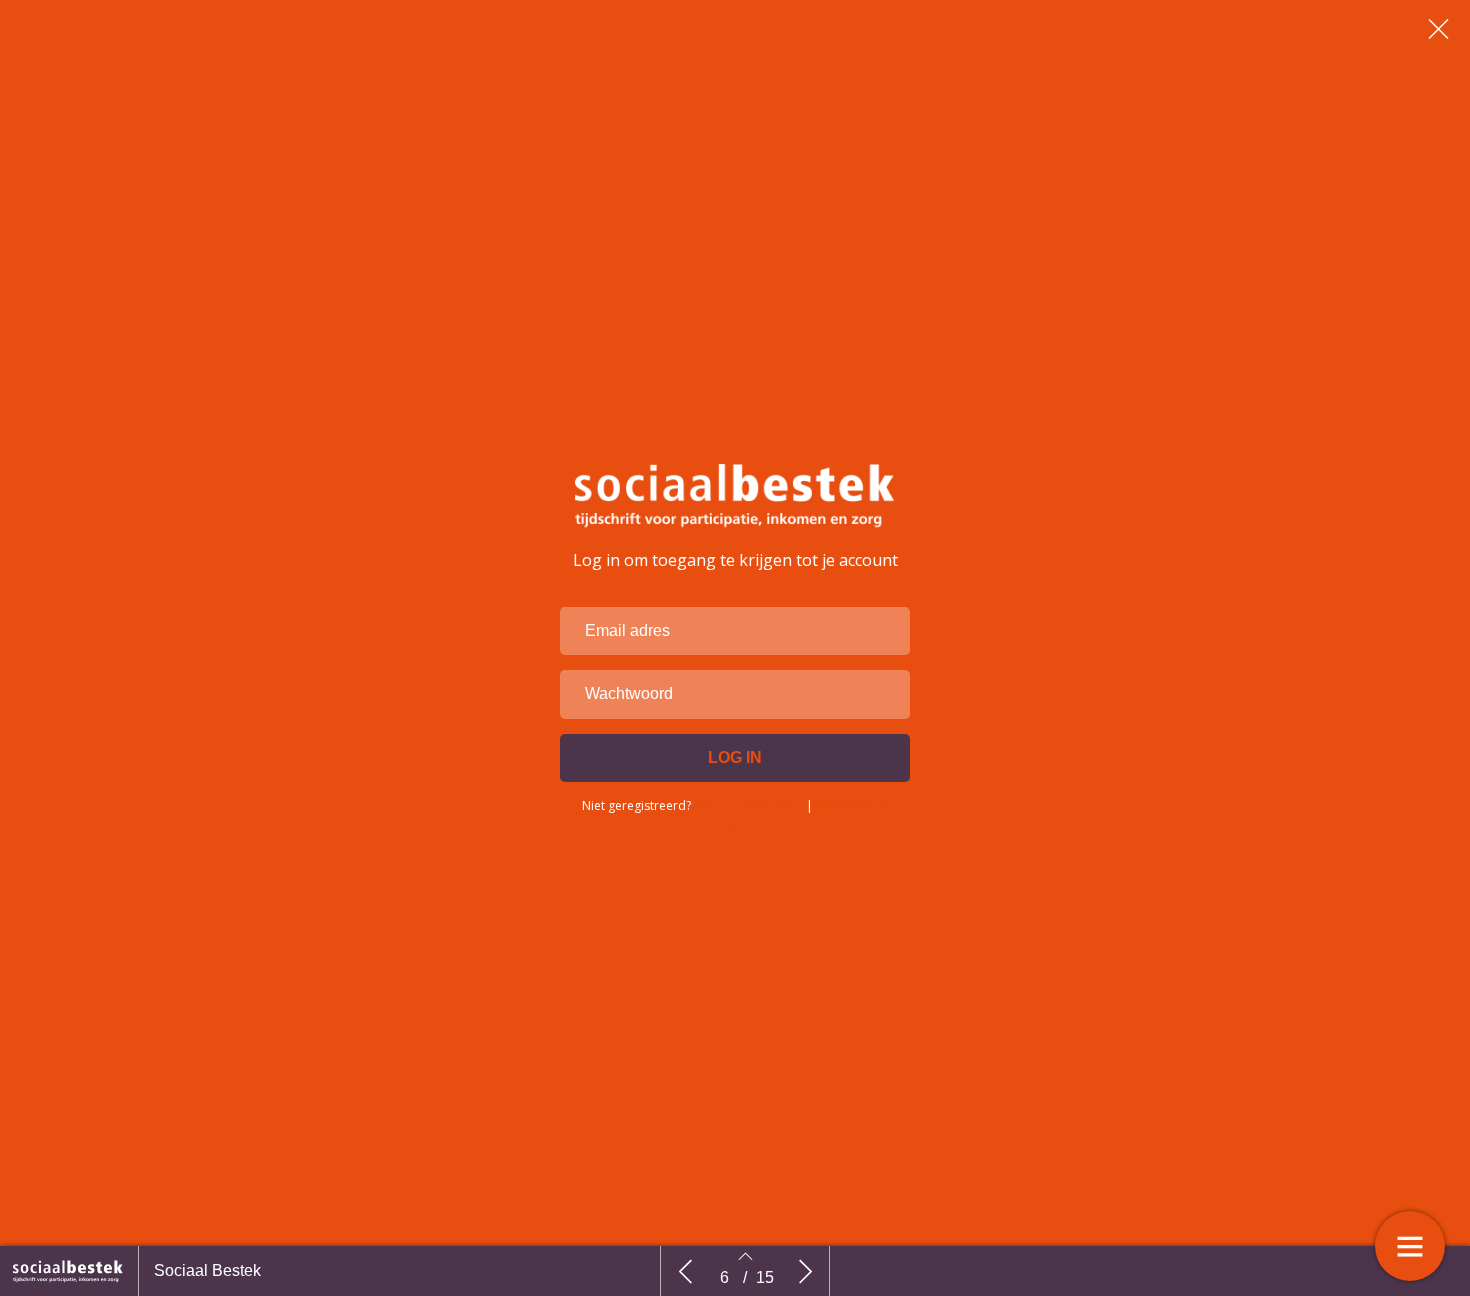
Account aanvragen (748, 805)
